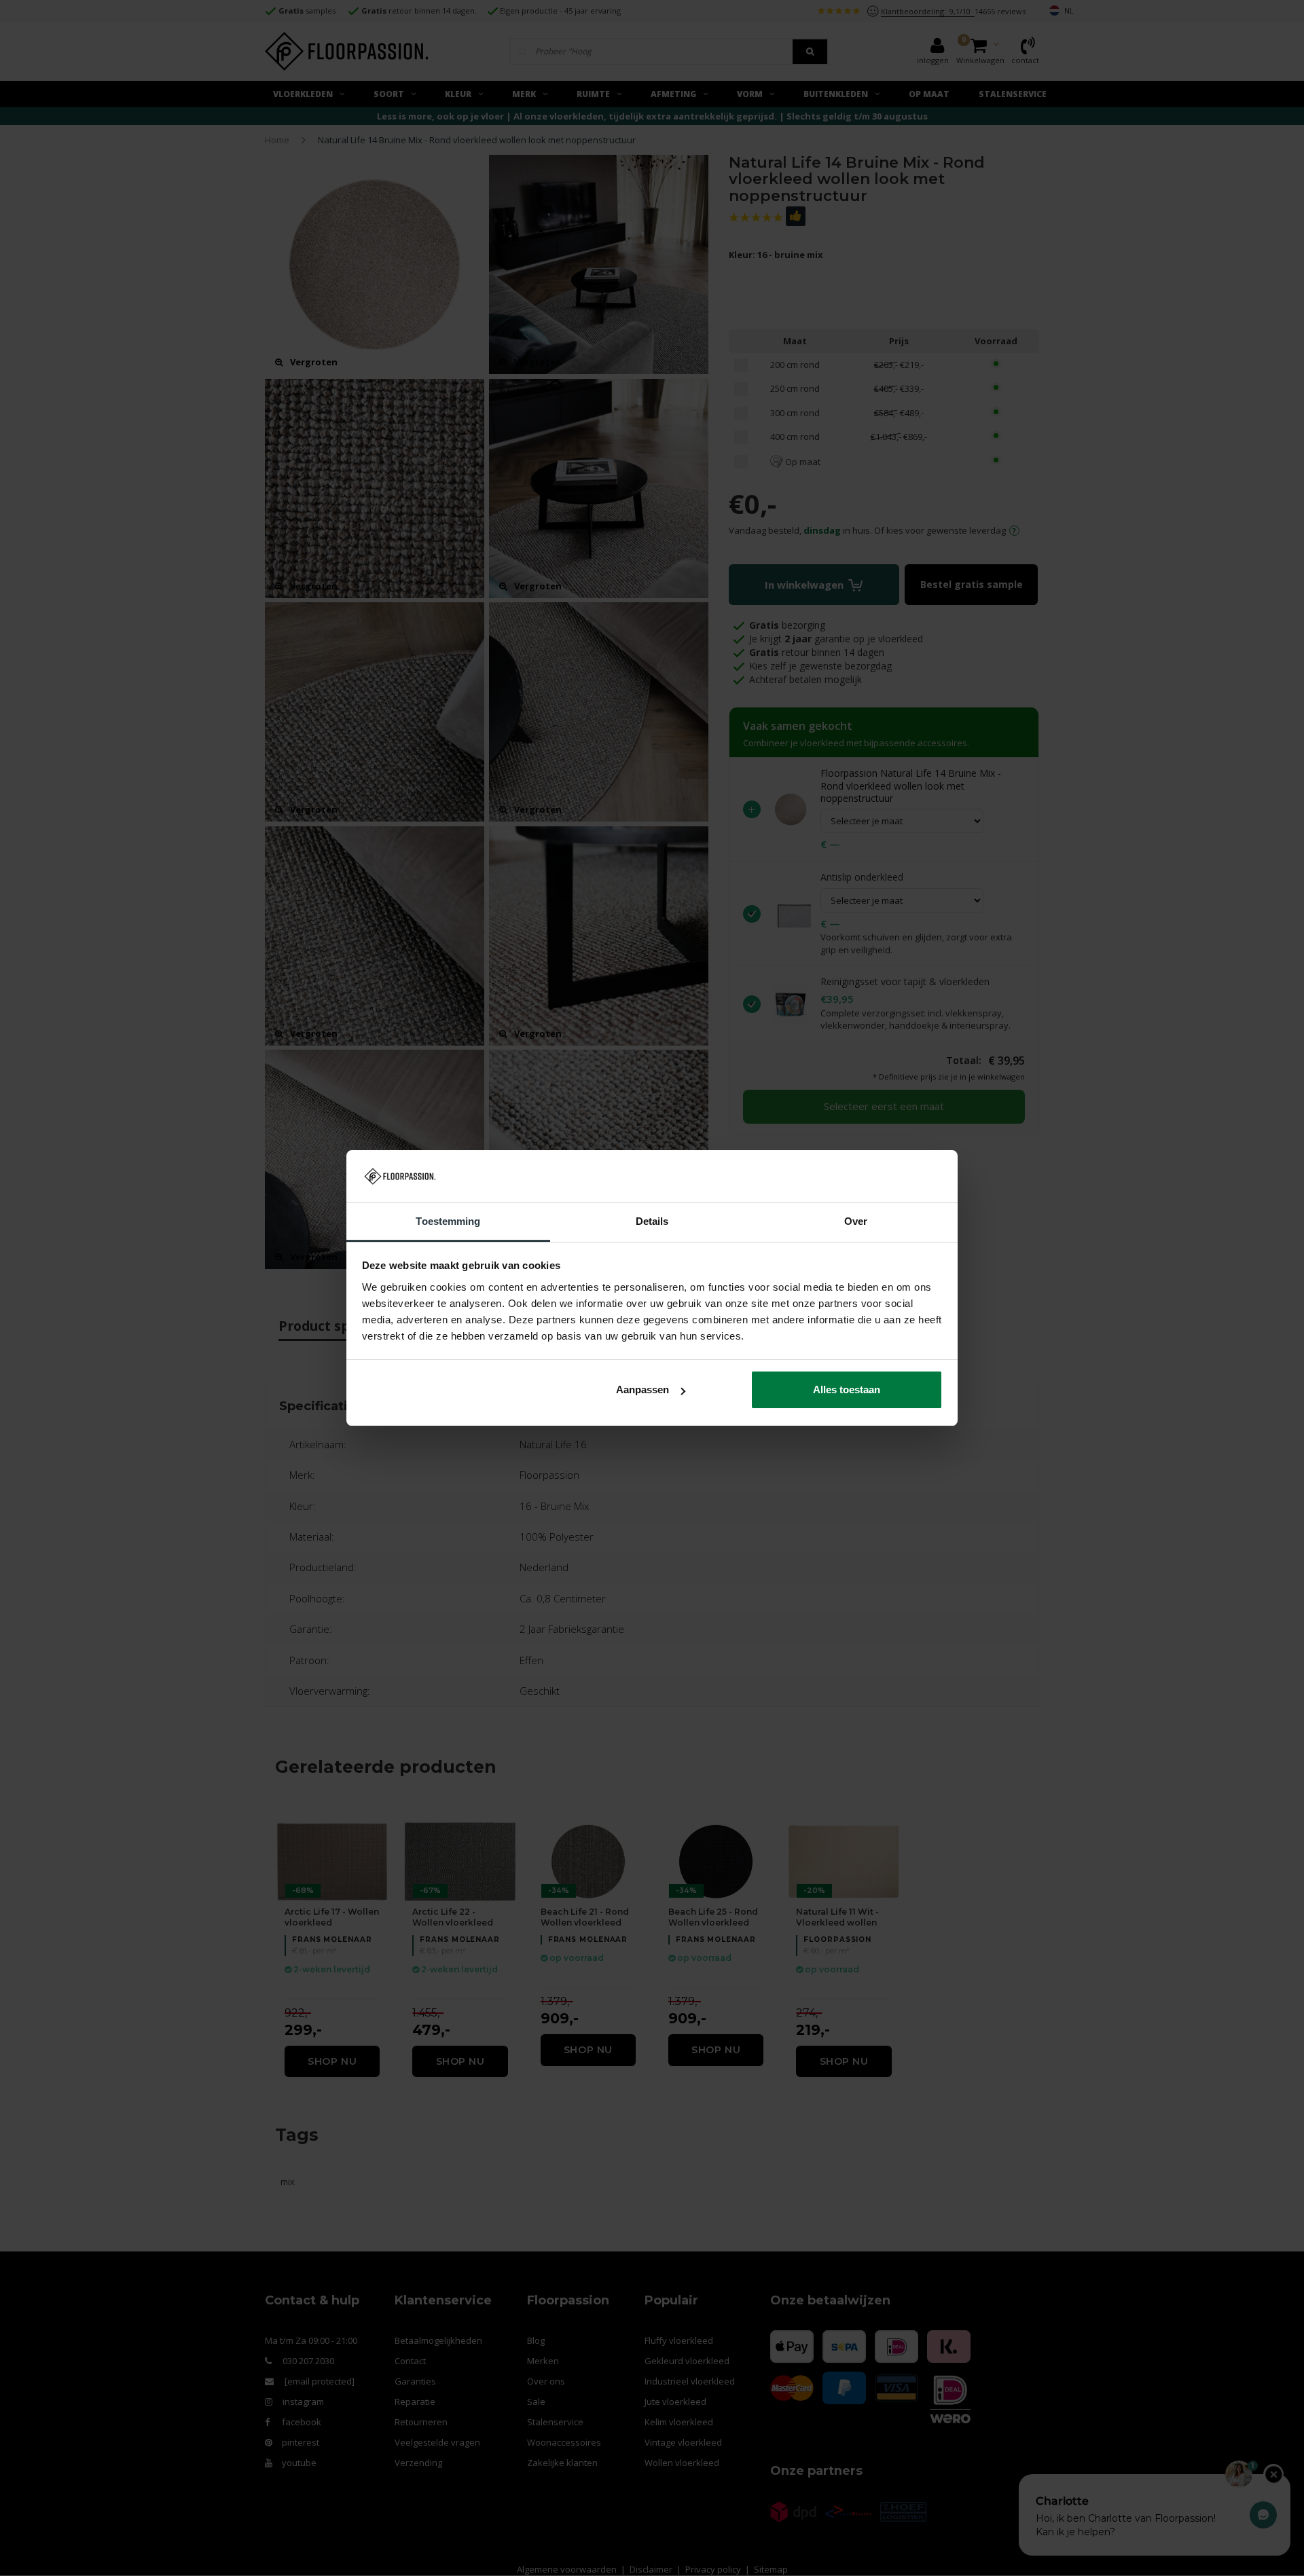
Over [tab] (856, 1221)
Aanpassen (642, 1390)
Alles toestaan (847, 1390)
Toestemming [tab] (448, 1221)
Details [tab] (652, 1221)
